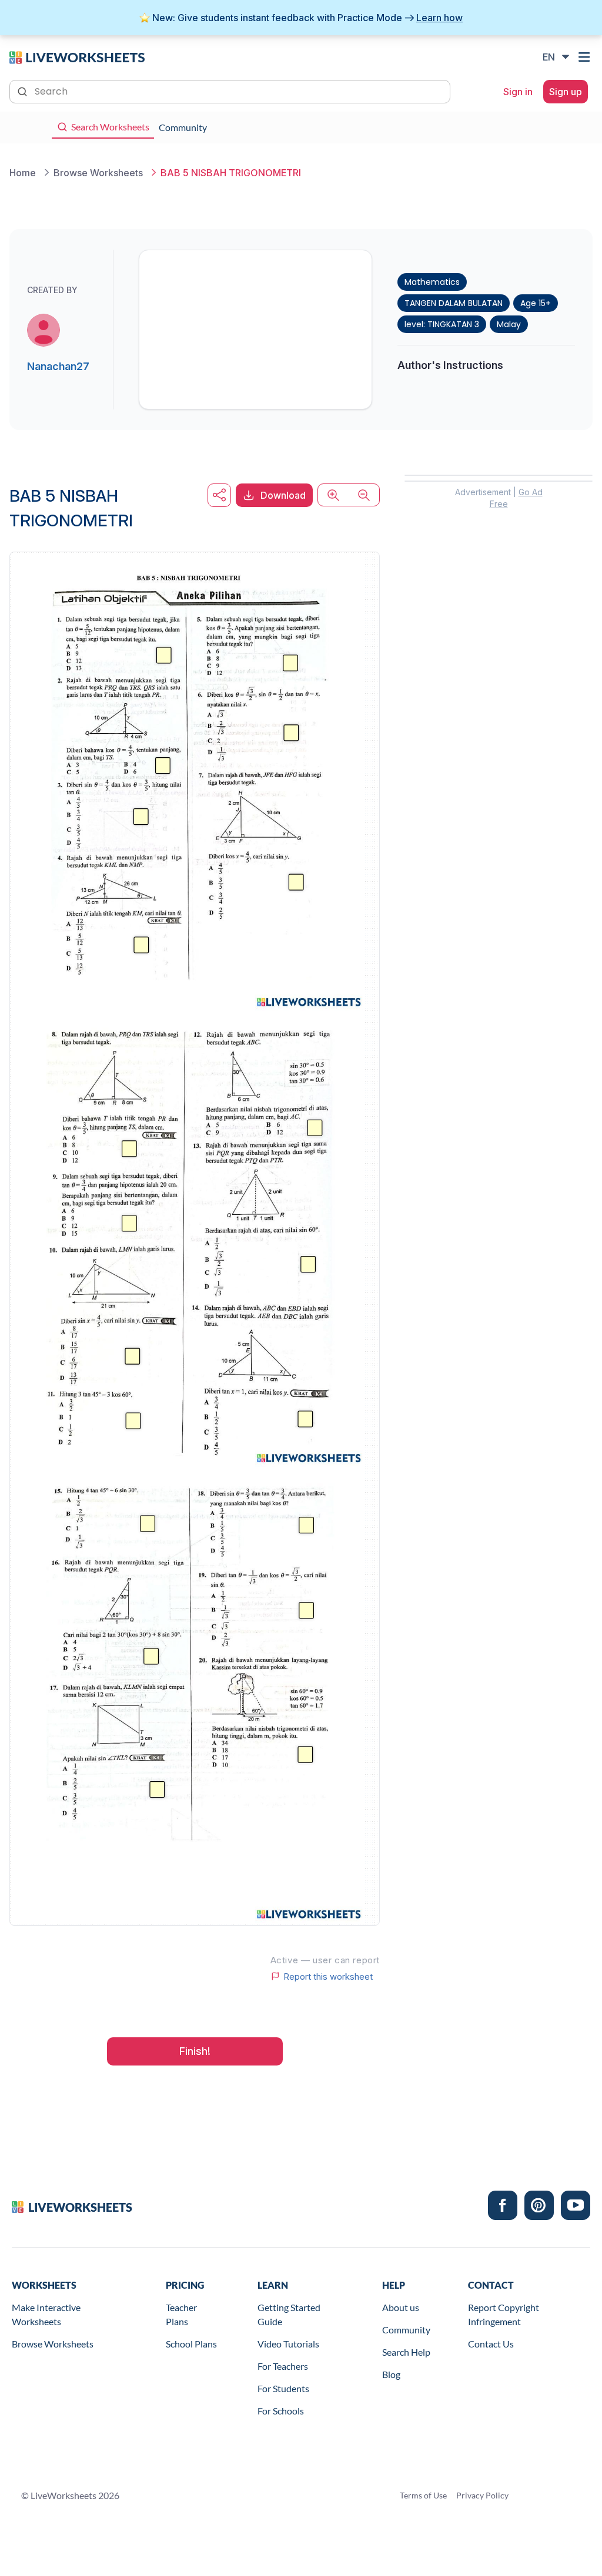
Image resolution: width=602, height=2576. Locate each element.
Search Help (406, 2352)
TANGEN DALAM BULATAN (454, 303)
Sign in (518, 92)
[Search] (24, 90)
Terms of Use (423, 2495)
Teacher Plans (181, 2314)
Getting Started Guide (289, 2314)
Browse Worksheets (53, 2344)
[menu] (586, 57)
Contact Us (491, 2344)
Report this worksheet (328, 1976)
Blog (391, 2374)
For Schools (281, 2411)
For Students (283, 2388)
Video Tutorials (288, 2344)
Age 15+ (536, 303)
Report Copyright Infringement (504, 2314)
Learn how (439, 18)
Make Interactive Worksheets (46, 2314)
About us (401, 2307)
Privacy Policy (482, 2495)
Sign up (566, 92)
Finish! (195, 2051)
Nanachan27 (58, 366)
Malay (509, 324)
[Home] (77, 56)
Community (406, 2330)
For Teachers (283, 2366)
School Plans (191, 2344)
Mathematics (432, 282)
